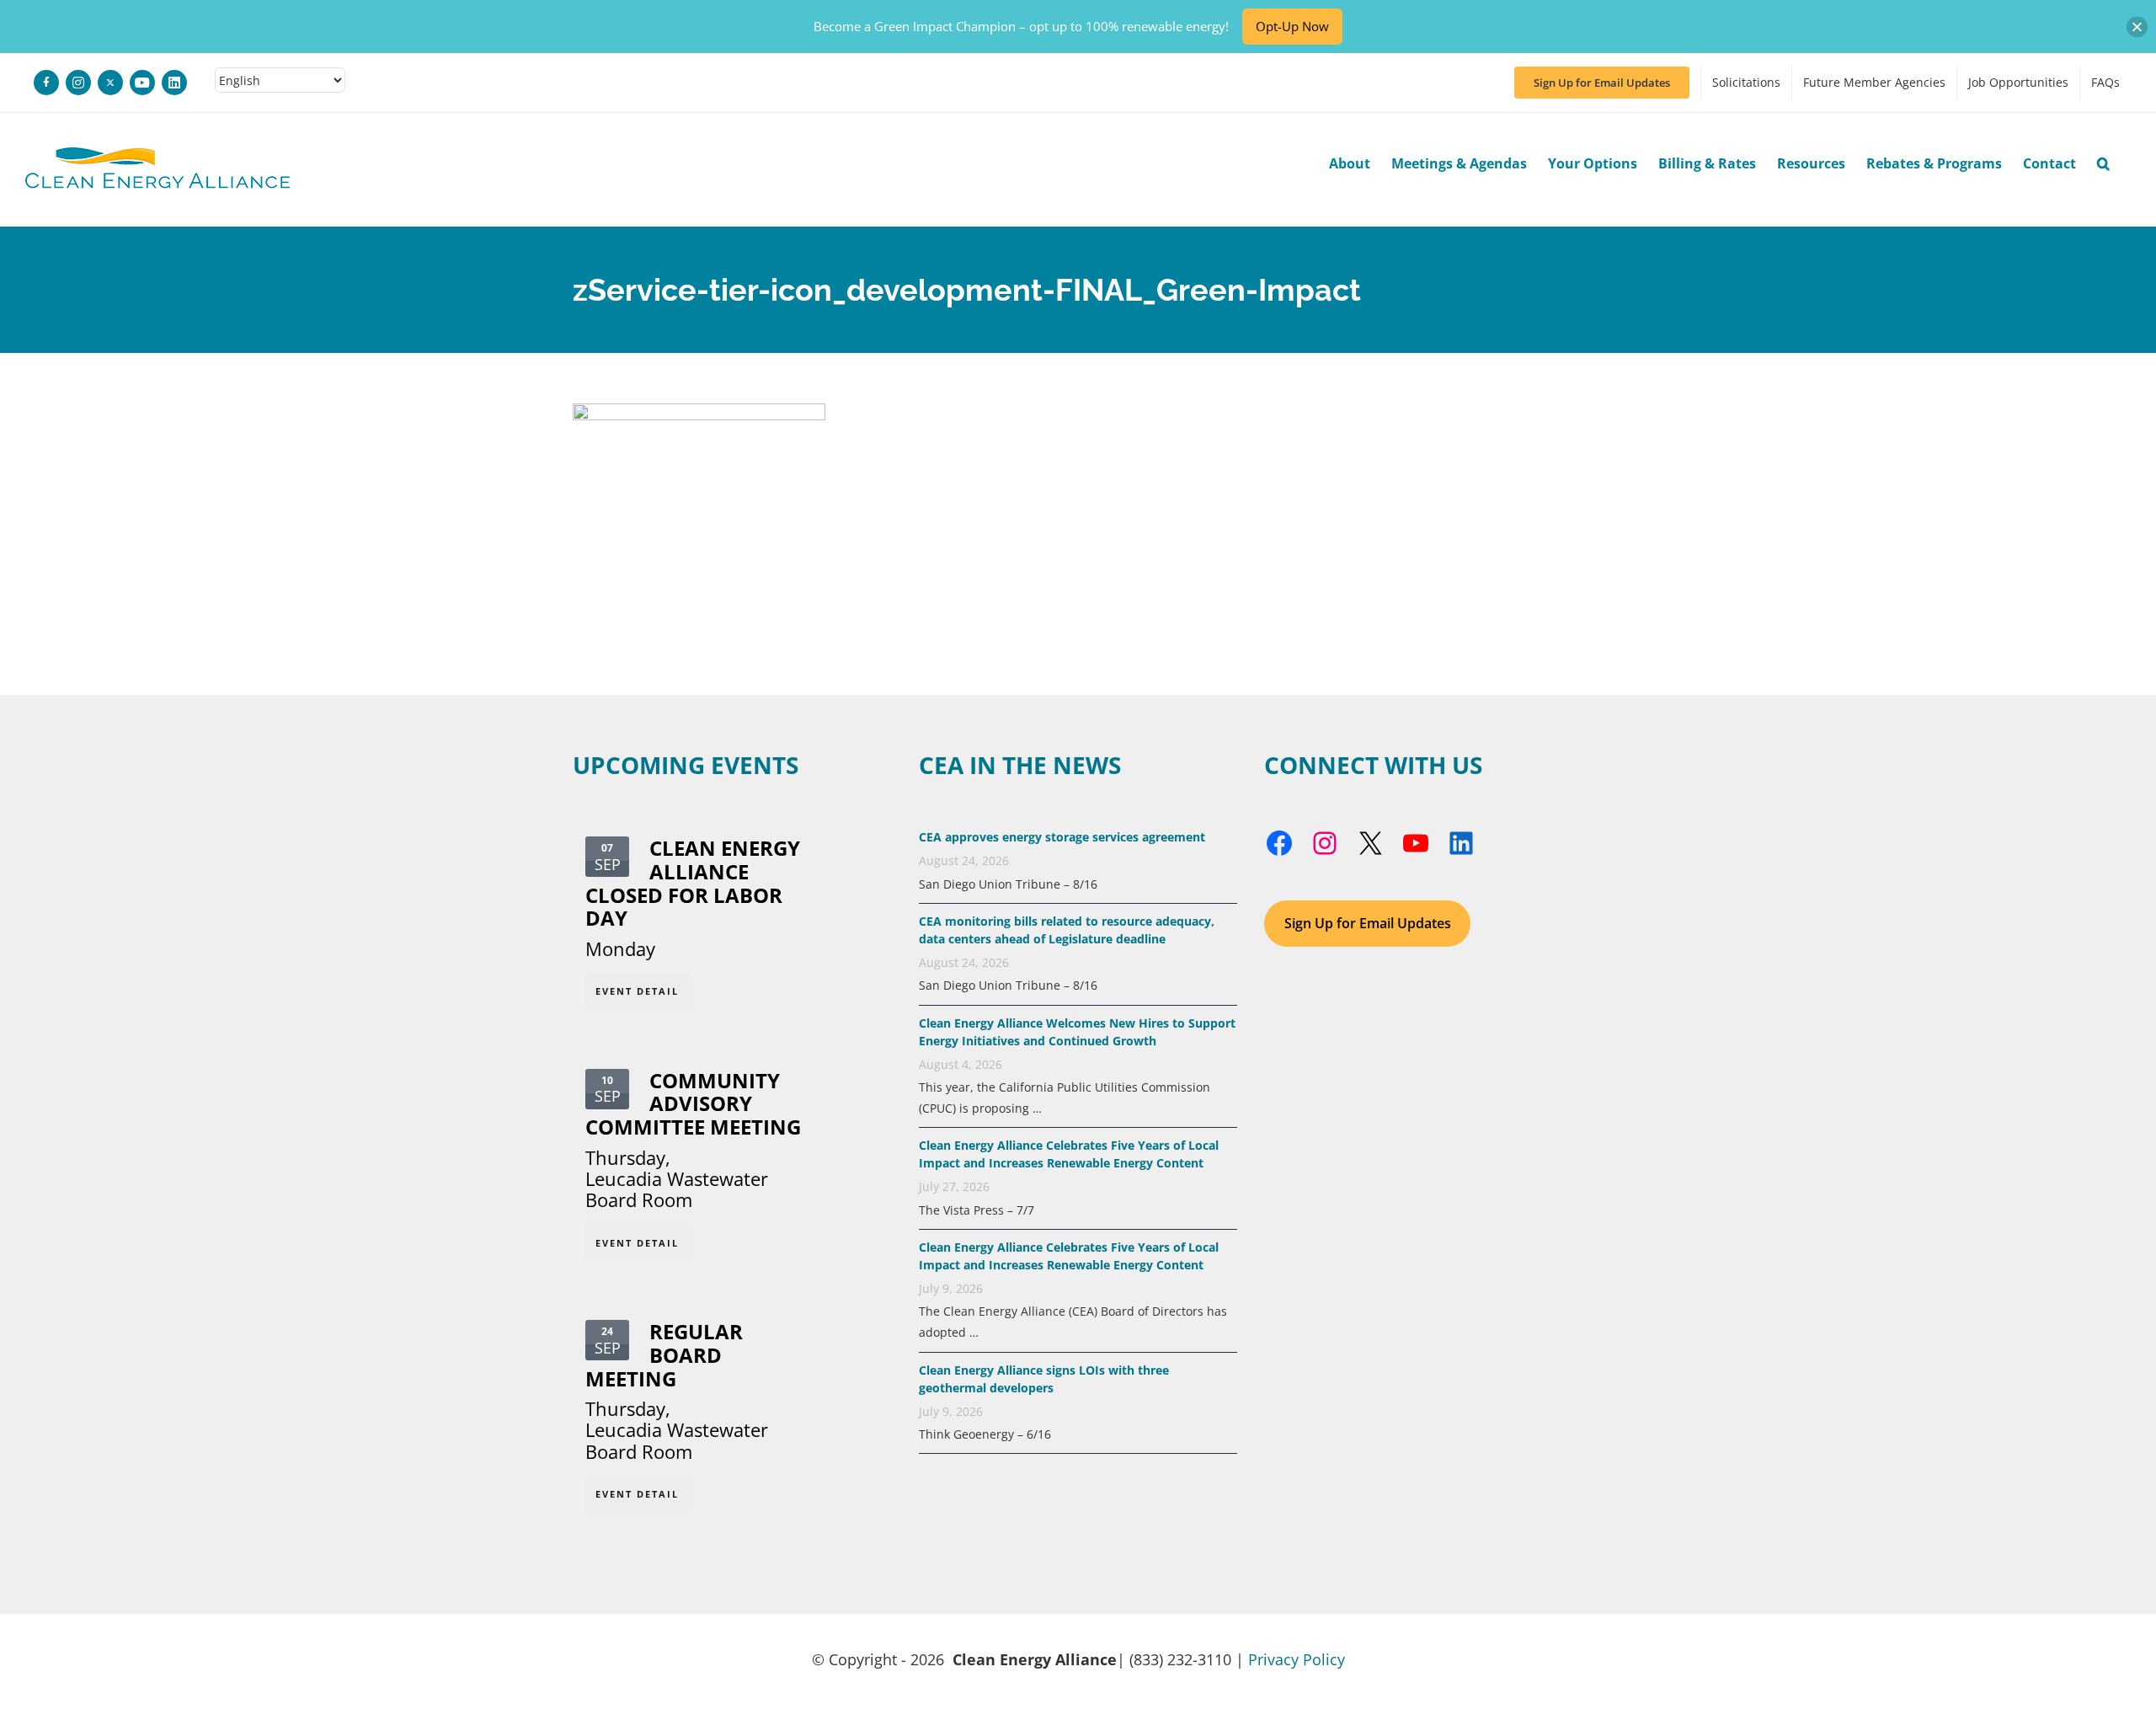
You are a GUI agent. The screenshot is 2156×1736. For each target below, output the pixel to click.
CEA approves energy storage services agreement (1062, 837)
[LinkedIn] (174, 83)
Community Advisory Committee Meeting (693, 1104)
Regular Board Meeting (664, 1355)
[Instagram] (78, 83)
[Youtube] (142, 83)
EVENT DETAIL (637, 991)
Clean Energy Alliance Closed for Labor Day (693, 883)
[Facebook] (46, 83)
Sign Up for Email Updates (1368, 923)
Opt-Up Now (1292, 26)
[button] (2103, 163)
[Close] (2137, 27)
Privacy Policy (1297, 1659)
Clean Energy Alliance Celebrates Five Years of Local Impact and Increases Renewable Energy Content (1069, 1154)
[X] (110, 83)
